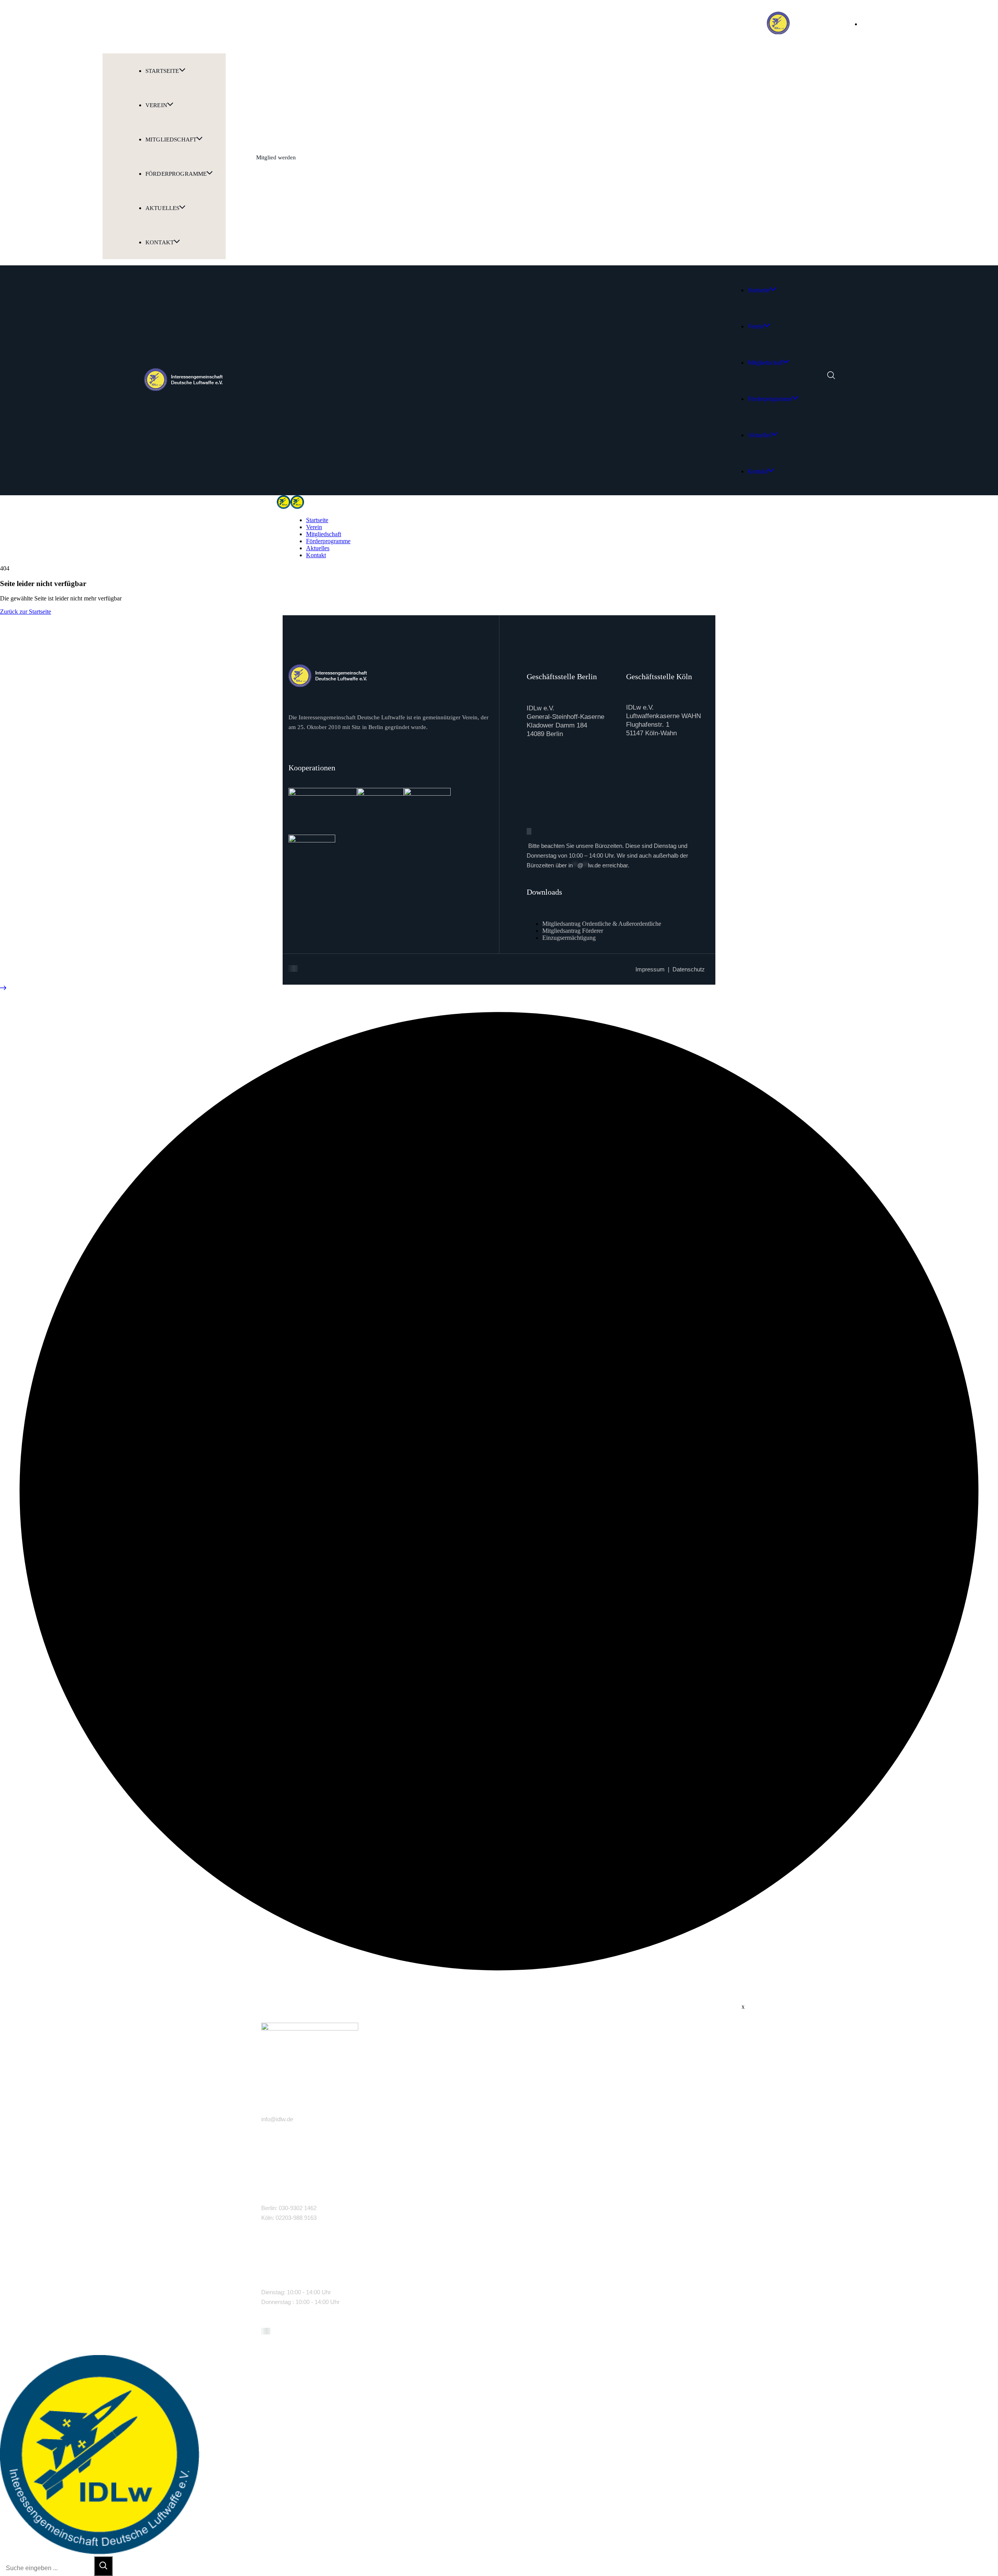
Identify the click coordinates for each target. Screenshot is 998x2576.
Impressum (650, 969)
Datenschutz (689, 969)
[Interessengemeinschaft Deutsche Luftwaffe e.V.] (284, 507)
